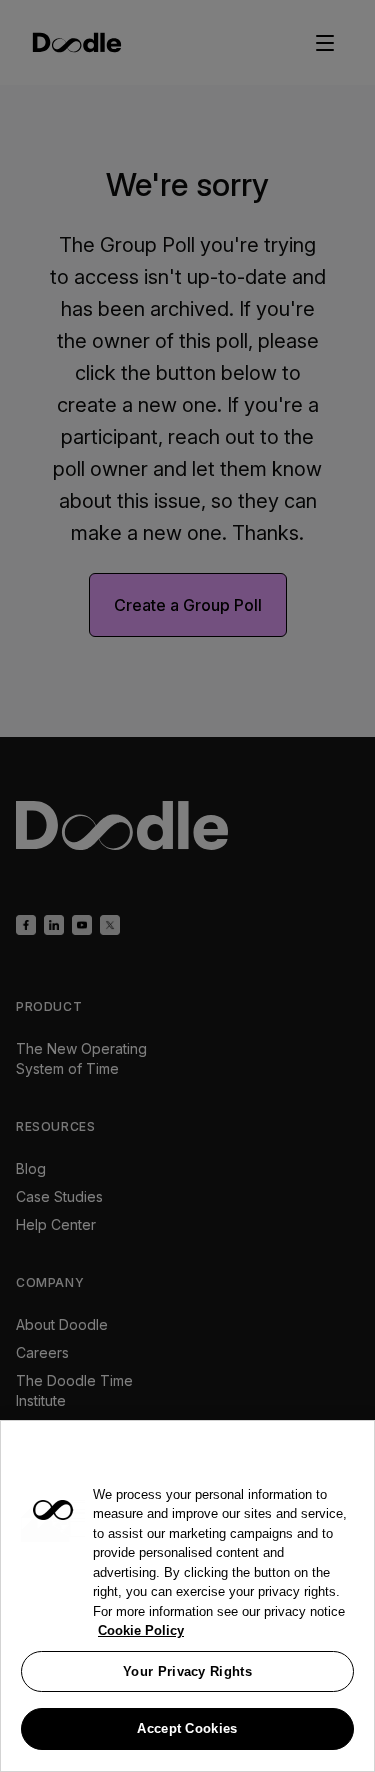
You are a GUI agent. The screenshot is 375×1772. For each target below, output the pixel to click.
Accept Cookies (187, 1728)
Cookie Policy (141, 1630)
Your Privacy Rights (187, 1671)
